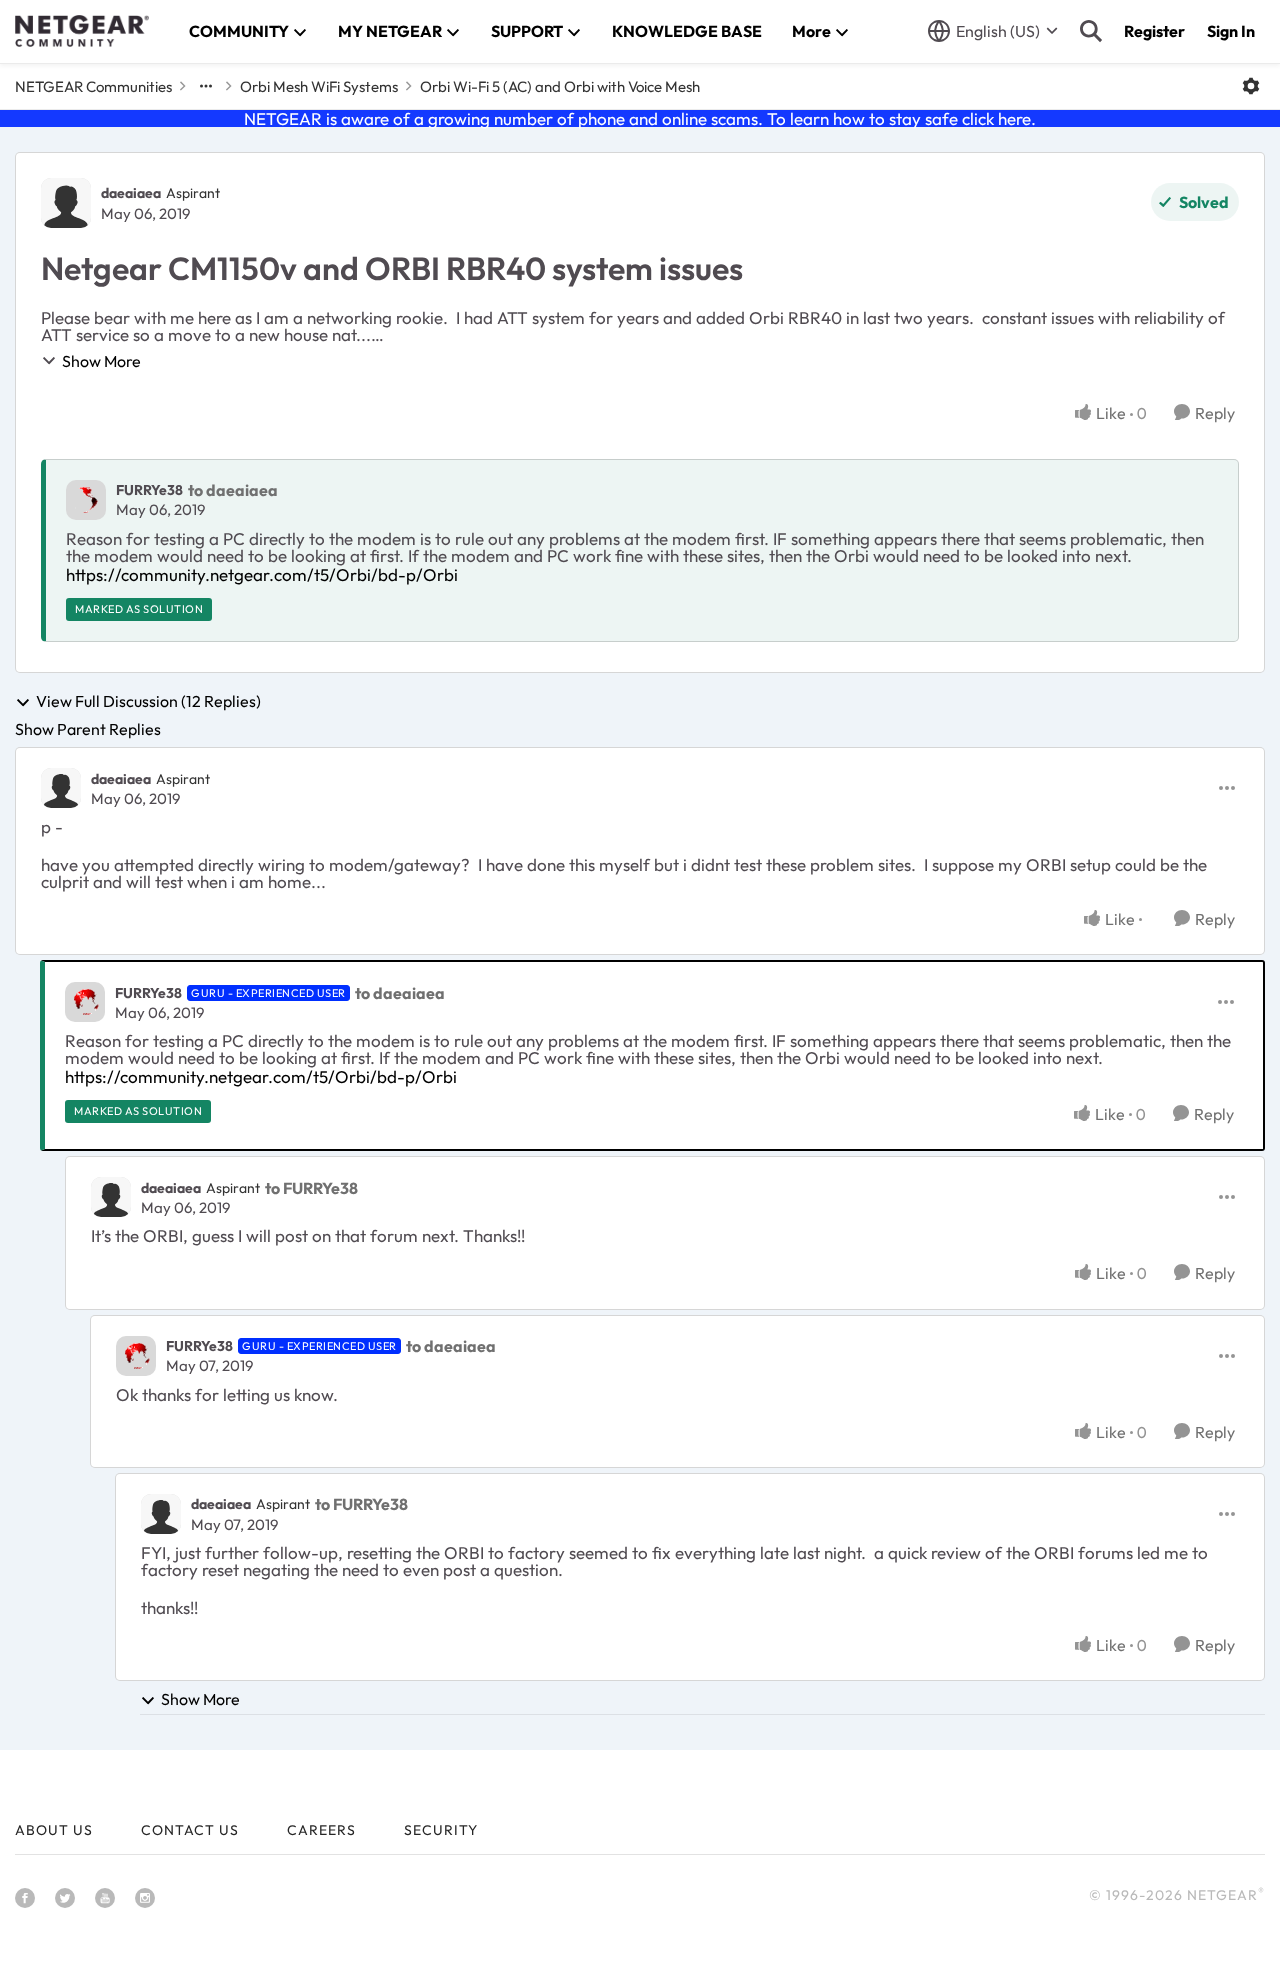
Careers (321, 1830)
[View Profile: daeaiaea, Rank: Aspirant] (66, 203)
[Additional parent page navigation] (206, 86)
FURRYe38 (149, 490)
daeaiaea (131, 193)
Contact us (190, 1830)
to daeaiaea (233, 490)
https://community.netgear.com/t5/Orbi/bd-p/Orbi (262, 574)
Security (441, 1830)
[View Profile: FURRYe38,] (86, 500)
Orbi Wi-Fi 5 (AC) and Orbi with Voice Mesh (560, 86)
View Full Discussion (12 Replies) (148, 702)
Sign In (1231, 31)
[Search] (1091, 31)
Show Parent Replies (88, 729)
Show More (101, 361)
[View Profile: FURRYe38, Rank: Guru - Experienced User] (85, 1002)
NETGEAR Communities (93, 86)
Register (1154, 31)
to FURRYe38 (311, 1188)
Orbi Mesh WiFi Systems (319, 86)
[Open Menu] (1251, 86)
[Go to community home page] (82, 31)
